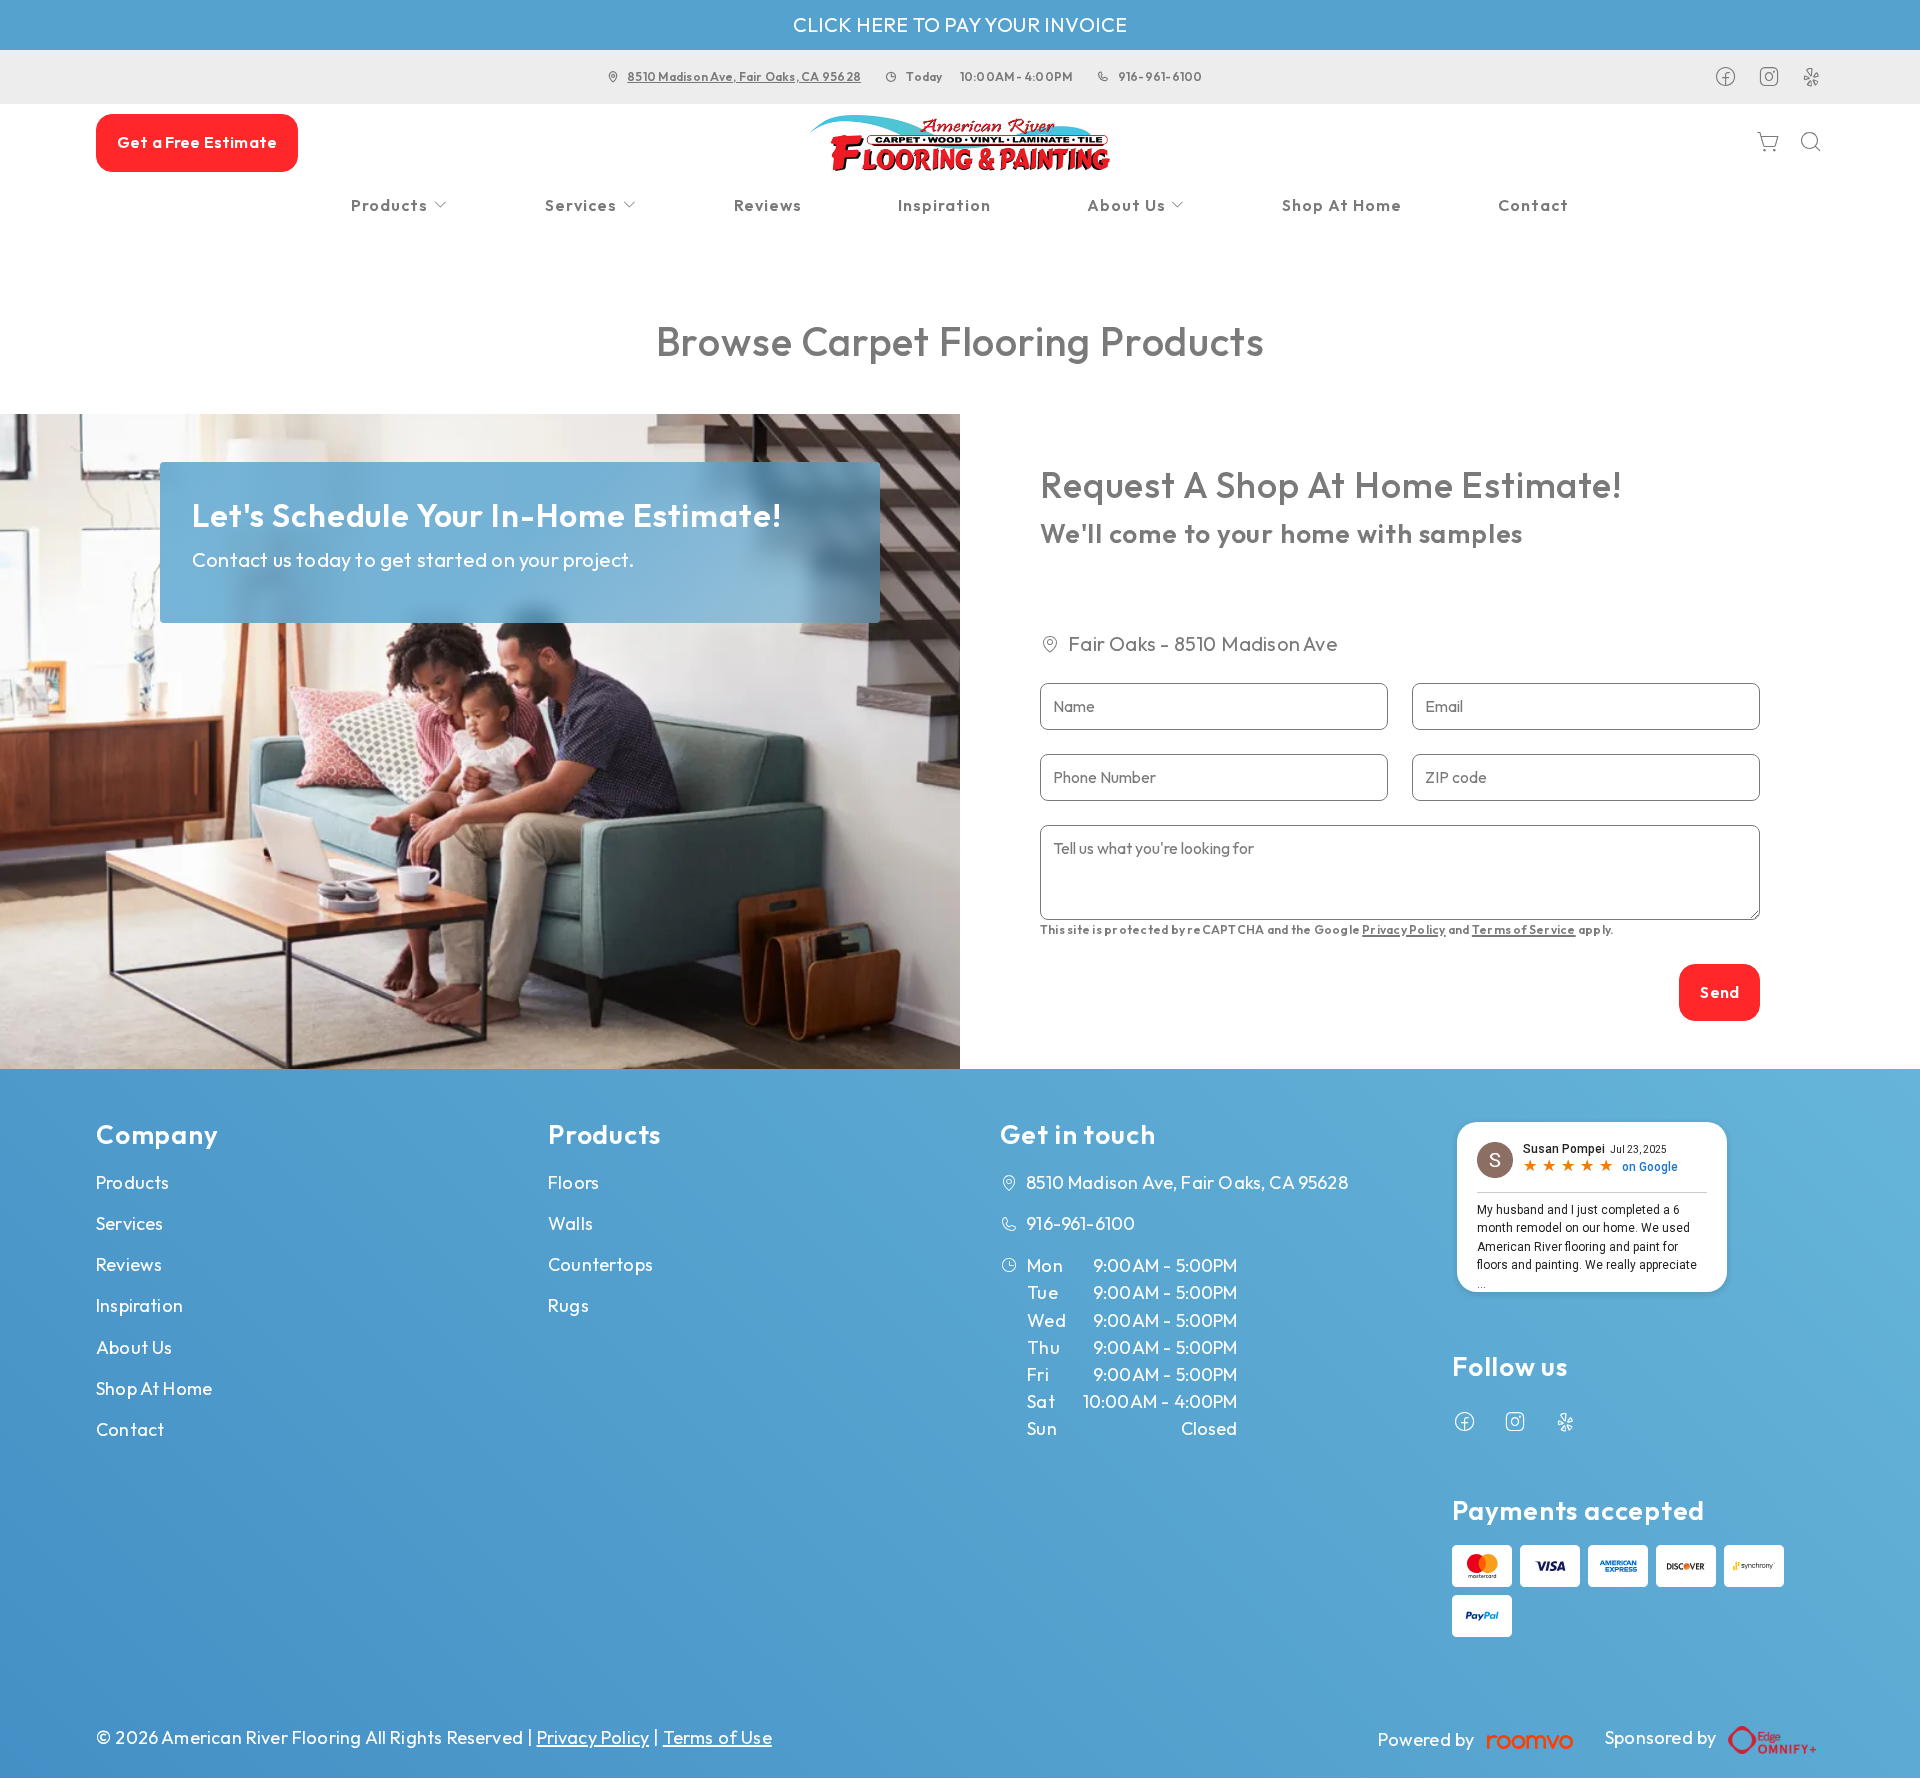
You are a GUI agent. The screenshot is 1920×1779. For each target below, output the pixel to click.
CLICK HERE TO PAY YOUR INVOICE (960, 24)
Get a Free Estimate (197, 142)
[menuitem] (400, 205)
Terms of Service (1524, 929)
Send (1719, 992)
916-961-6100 (1160, 76)
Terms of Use (717, 1737)
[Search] (1811, 143)
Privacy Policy (1403, 929)
